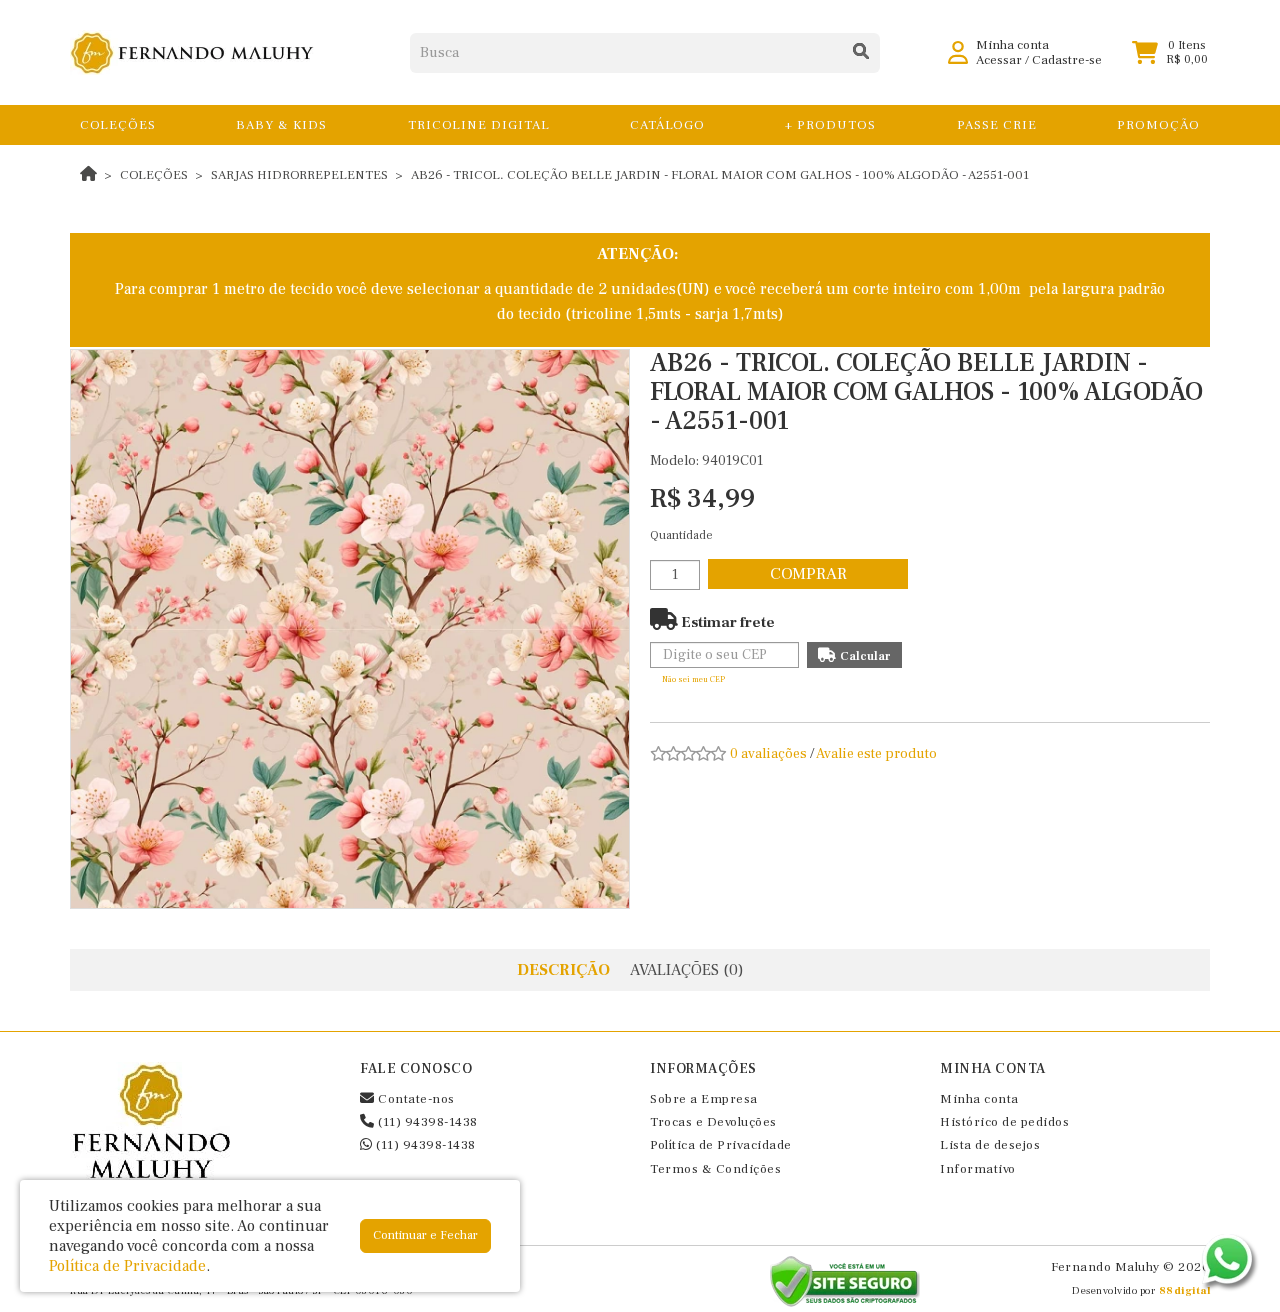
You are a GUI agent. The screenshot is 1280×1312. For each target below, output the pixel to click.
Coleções (154, 175)
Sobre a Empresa (704, 1099)
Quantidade (681, 535)
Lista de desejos (990, 1145)
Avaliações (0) (687, 970)
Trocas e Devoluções (713, 1122)
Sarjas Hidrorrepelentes (299, 175)
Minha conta (979, 1099)
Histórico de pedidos (1004, 1122)
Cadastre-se (1067, 60)
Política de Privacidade (721, 1145)
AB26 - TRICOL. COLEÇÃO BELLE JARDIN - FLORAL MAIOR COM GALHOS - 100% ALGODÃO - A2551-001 (720, 175)
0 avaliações (768, 754)
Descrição (563, 970)
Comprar (808, 574)
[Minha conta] (958, 52)
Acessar (999, 60)
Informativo (978, 1169)
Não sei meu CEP (693, 679)
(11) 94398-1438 (426, 1122)
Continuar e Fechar (425, 1235)
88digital (1185, 1290)
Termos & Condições (715, 1169)
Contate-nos (415, 1099)
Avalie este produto (876, 754)
